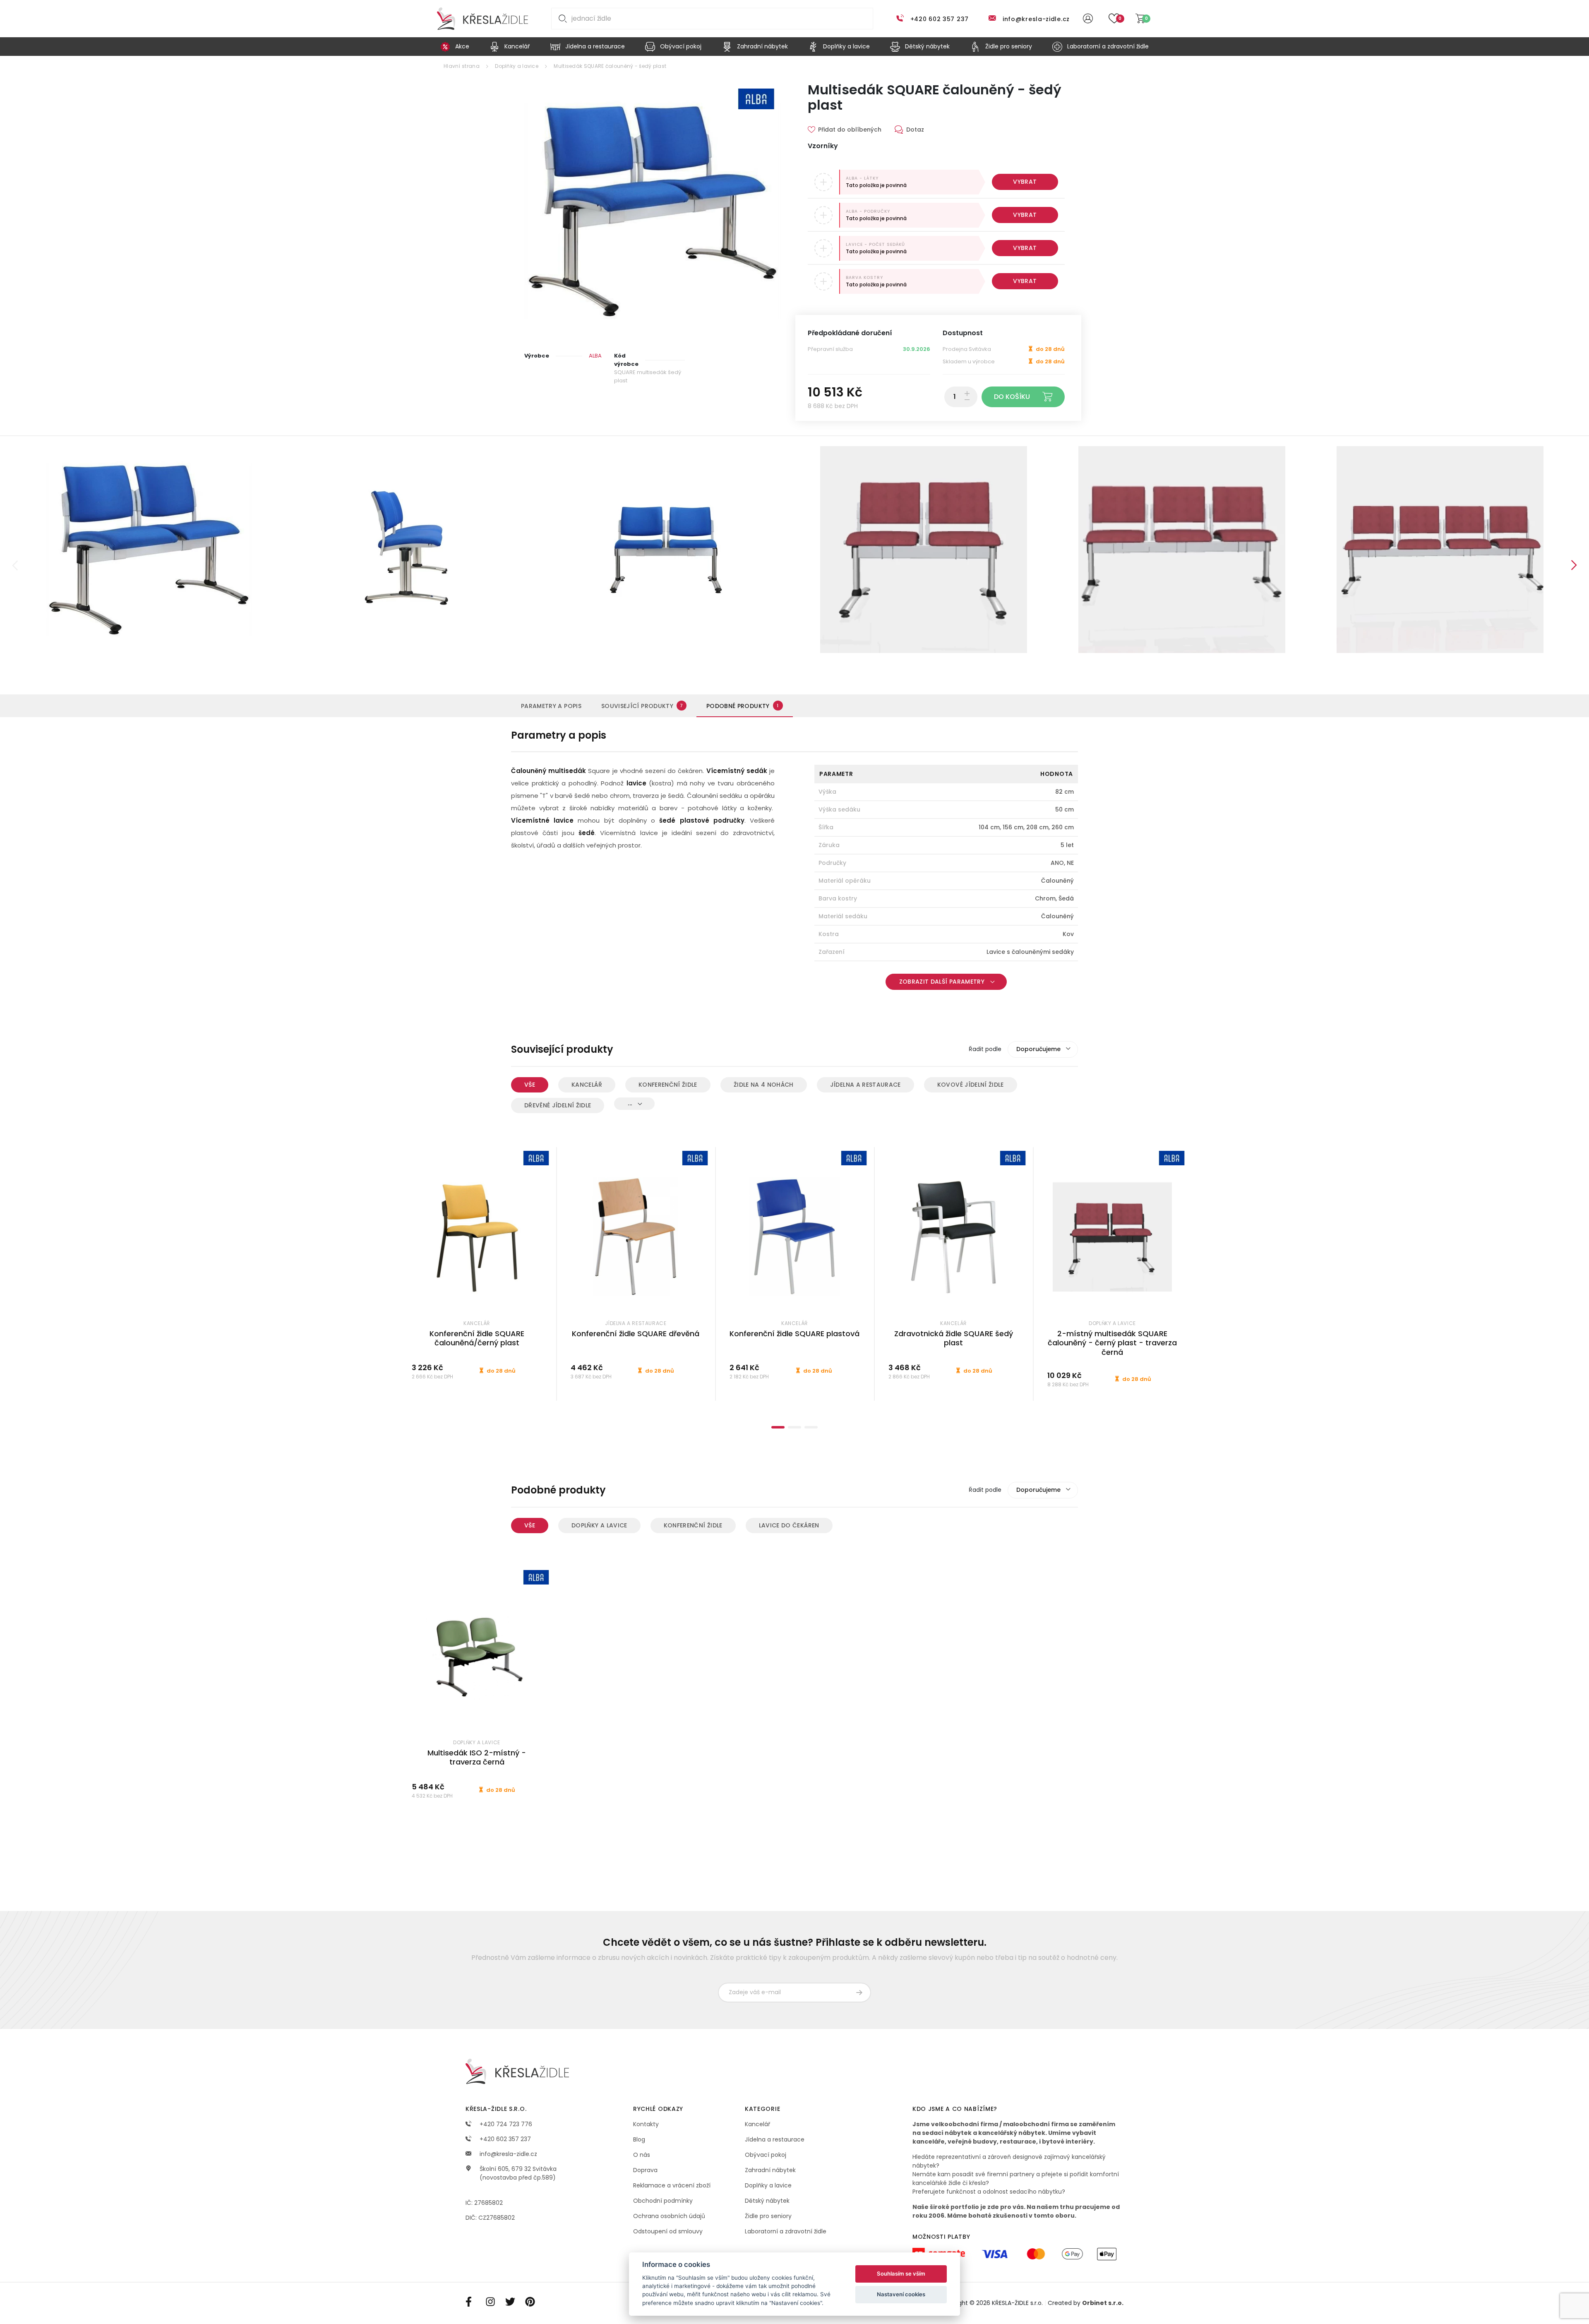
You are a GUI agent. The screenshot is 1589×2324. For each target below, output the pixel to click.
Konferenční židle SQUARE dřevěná (636, 1334)
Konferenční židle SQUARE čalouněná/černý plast (477, 1338)
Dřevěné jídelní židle (558, 1105)
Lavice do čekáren (789, 1525)
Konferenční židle (668, 1085)
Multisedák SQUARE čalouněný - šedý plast (610, 66)
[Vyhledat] (561, 19)
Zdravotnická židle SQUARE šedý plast (954, 1338)
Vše (530, 1085)
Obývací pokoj (766, 2155)
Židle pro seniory (768, 2216)
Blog (639, 2139)
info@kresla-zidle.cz (1036, 19)
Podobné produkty (743, 706)
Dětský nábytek (767, 2201)
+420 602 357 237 (940, 19)
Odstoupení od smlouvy (668, 2231)
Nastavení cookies (901, 2294)
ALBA (595, 356)
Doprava (645, 2170)
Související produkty (642, 706)
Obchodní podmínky (663, 2201)
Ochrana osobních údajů (669, 2216)
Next (1574, 565)
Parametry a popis (551, 706)
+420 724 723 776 (505, 2124)
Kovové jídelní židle (971, 1085)
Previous (15, 565)
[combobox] (1043, 1049)
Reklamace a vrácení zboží (672, 2185)
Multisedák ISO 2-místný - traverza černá (477, 1757)
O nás (642, 2155)
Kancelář (587, 1085)
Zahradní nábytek (770, 2170)
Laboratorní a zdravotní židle (786, 2231)
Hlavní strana (462, 66)
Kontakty (646, 2124)
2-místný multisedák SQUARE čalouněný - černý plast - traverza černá (1112, 1343)
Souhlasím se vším (901, 2274)
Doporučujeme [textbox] (1038, 1049)
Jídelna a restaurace (865, 1085)
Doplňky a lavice (517, 66)
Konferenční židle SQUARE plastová (794, 1334)
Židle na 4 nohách (764, 1085)
